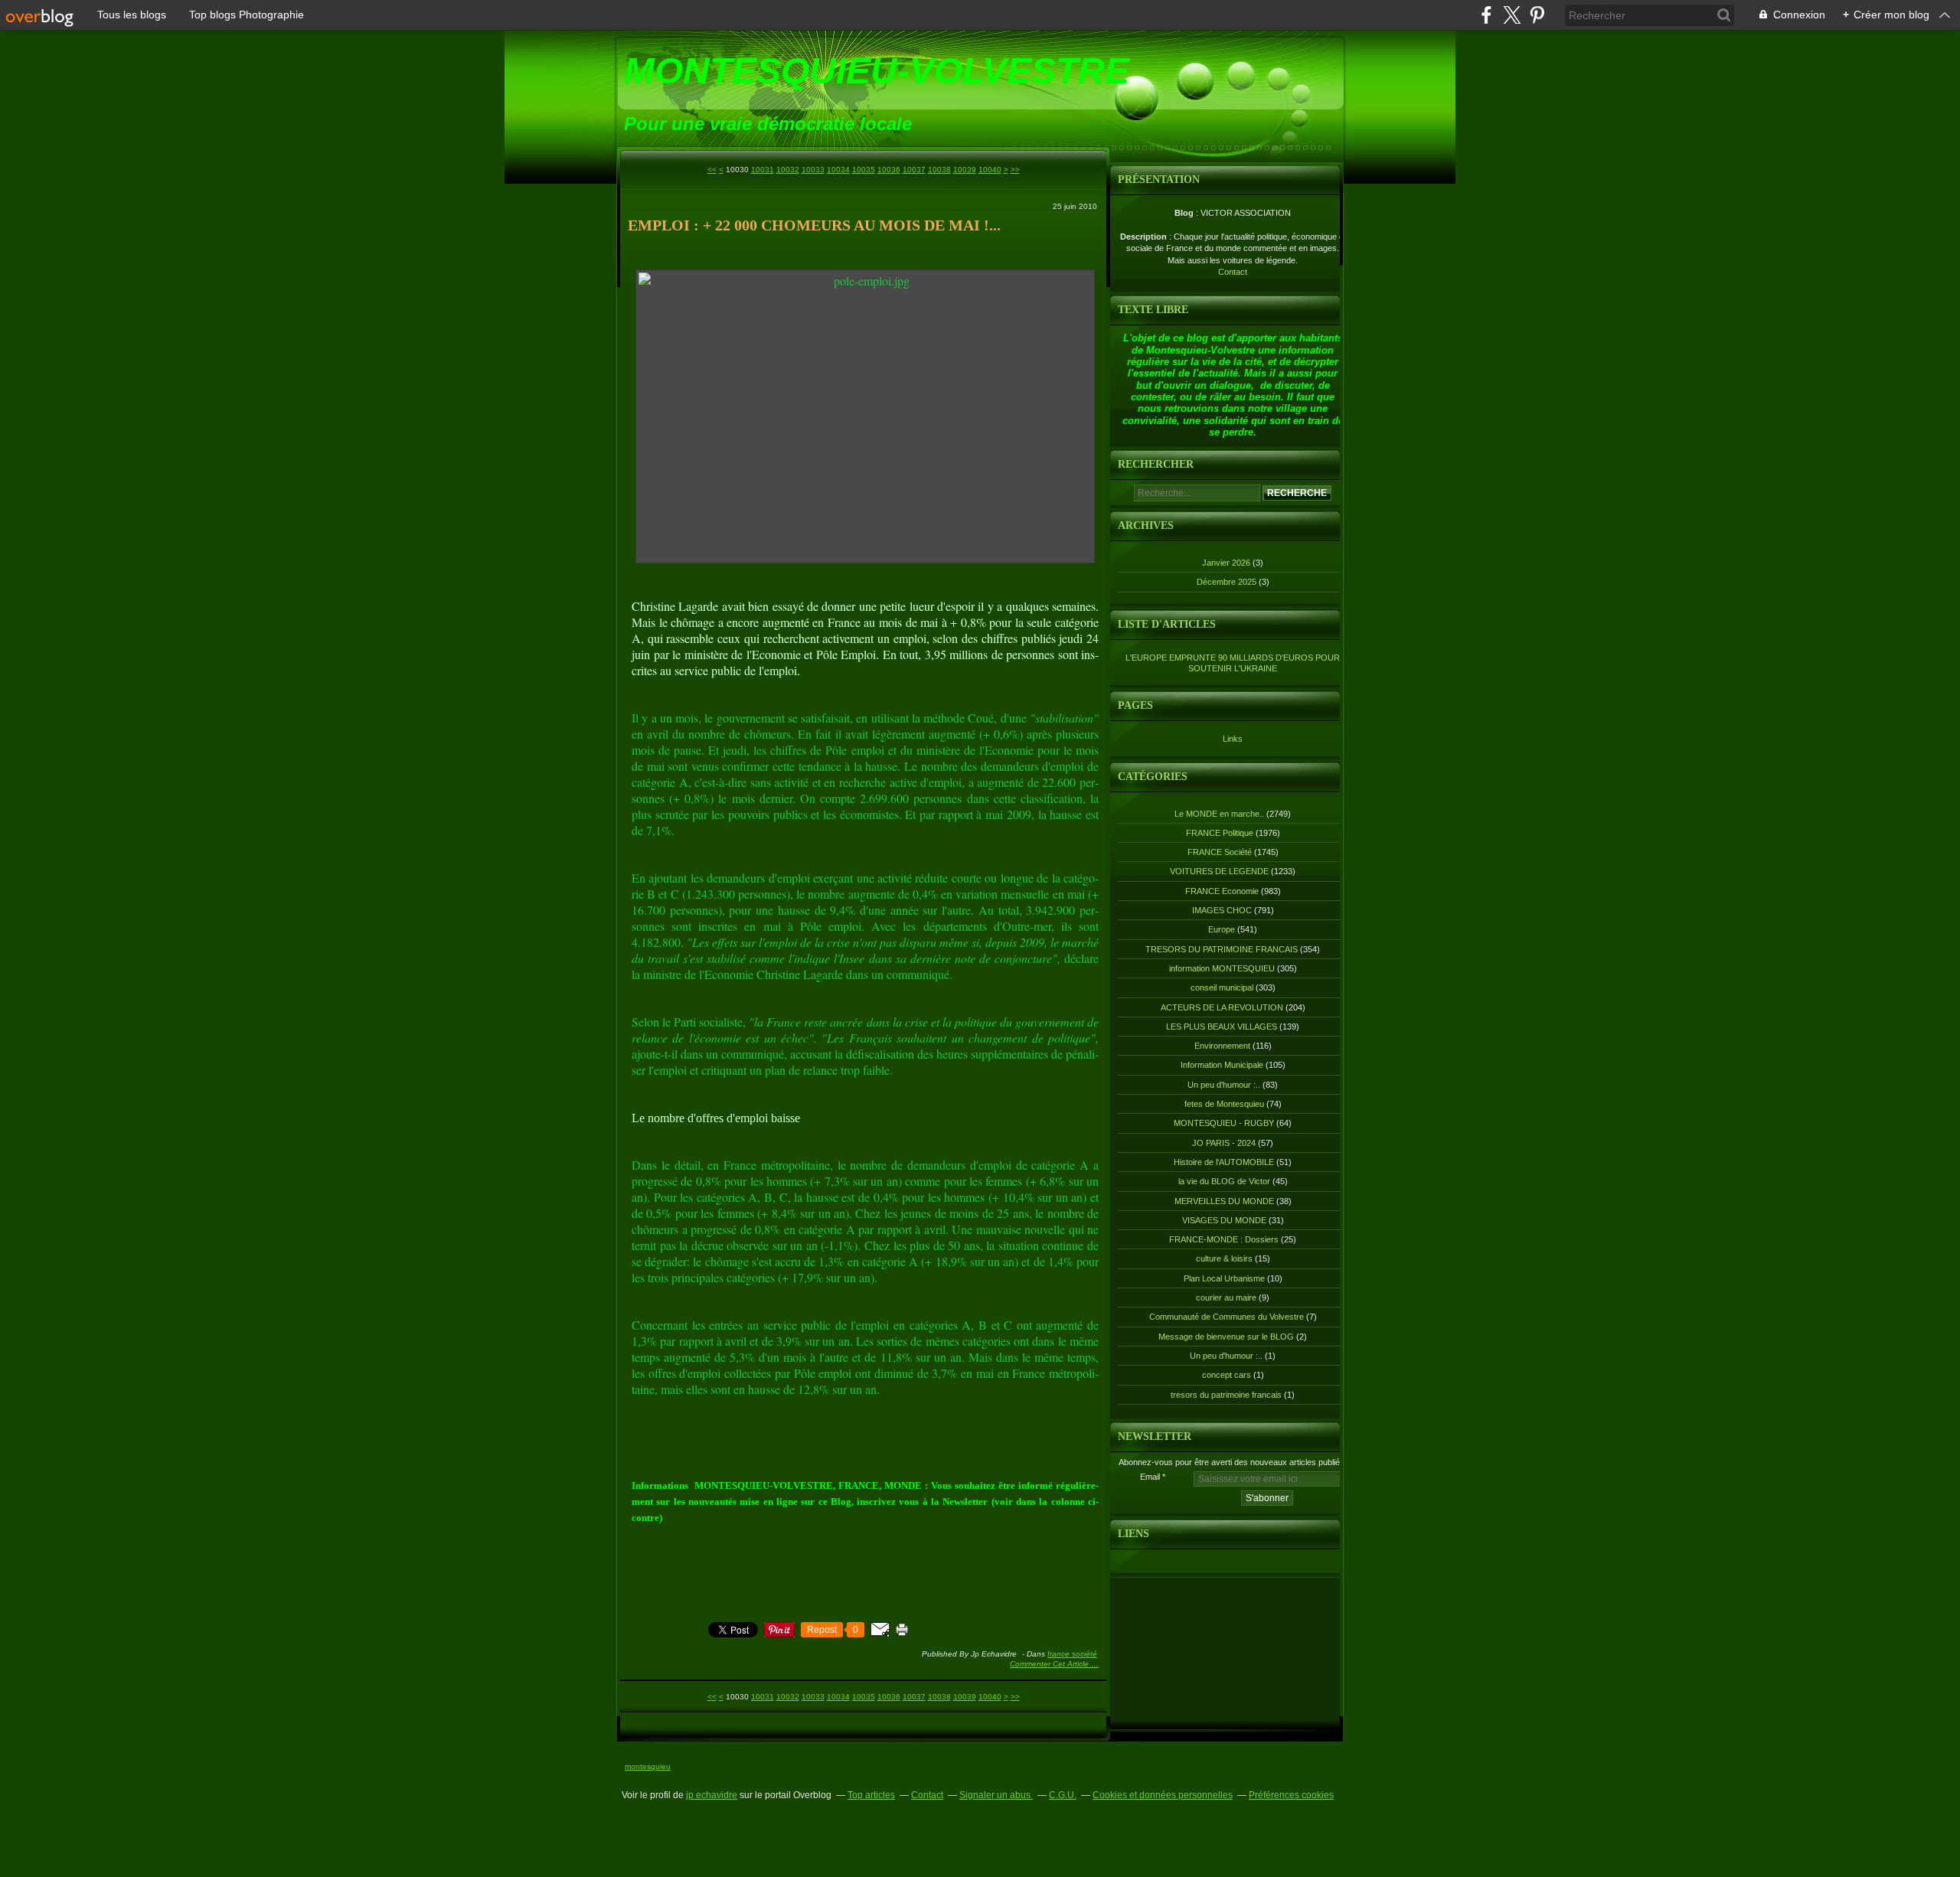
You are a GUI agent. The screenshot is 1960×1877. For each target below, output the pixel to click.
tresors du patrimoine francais (1226, 1395)
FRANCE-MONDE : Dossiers (1224, 1239)
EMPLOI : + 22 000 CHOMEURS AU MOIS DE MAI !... (814, 225)
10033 (813, 170)
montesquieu (648, 1766)
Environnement (1222, 1046)
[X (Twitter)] (1512, 15)
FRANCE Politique (1220, 833)
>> (1015, 170)
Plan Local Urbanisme (1224, 1278)
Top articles (871, 1795)
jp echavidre (712, 1795)
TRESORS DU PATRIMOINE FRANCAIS (1222, 949)
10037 (914, 170)
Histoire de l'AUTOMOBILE (1224, 1162)
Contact (1233, 272)
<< (712, 170)
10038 (939, 170)
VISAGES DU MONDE (1224, 1220)
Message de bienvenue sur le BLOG (1226, 1337)
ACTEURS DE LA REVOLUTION (1222, 1007)
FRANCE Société (1072, 1654)
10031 (763, 170)
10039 (965, 170)
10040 (990, 170)
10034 (838, 170)
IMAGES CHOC (1222, 910)
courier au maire (1226, 1298)
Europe (1222, 929)
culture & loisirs (1224, 1258)
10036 (889, 170)
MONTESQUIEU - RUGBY (1224, 1123)
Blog (1184, 213)
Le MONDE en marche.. (1219, 814)
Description (1145, 237)
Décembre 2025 (1228, 582)
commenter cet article (1050, 1664)
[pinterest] (1537, 15)
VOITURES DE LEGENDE (1219, 871)
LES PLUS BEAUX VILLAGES (1222, 1027)
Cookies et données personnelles (1163, 1795)
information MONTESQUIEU (1222, 968)
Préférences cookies (1291, 1795)
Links (1233, 739)
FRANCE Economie (1222, 891)
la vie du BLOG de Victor (1224, 1181)
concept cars (1227, 1375)
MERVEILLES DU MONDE (1224, 1201)
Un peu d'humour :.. (1224, 1085)
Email (1150, 1477)
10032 (788, 170)
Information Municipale (1222, 1065)
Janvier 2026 (1227, 563)
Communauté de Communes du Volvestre (1227, 1317)
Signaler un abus (996, 1795)
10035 (864, 170)
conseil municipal (1222, 987)
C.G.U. (1063, 1795)
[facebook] (1486, 15)
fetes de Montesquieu (1224, 1104)
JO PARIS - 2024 (1224, 1143)
